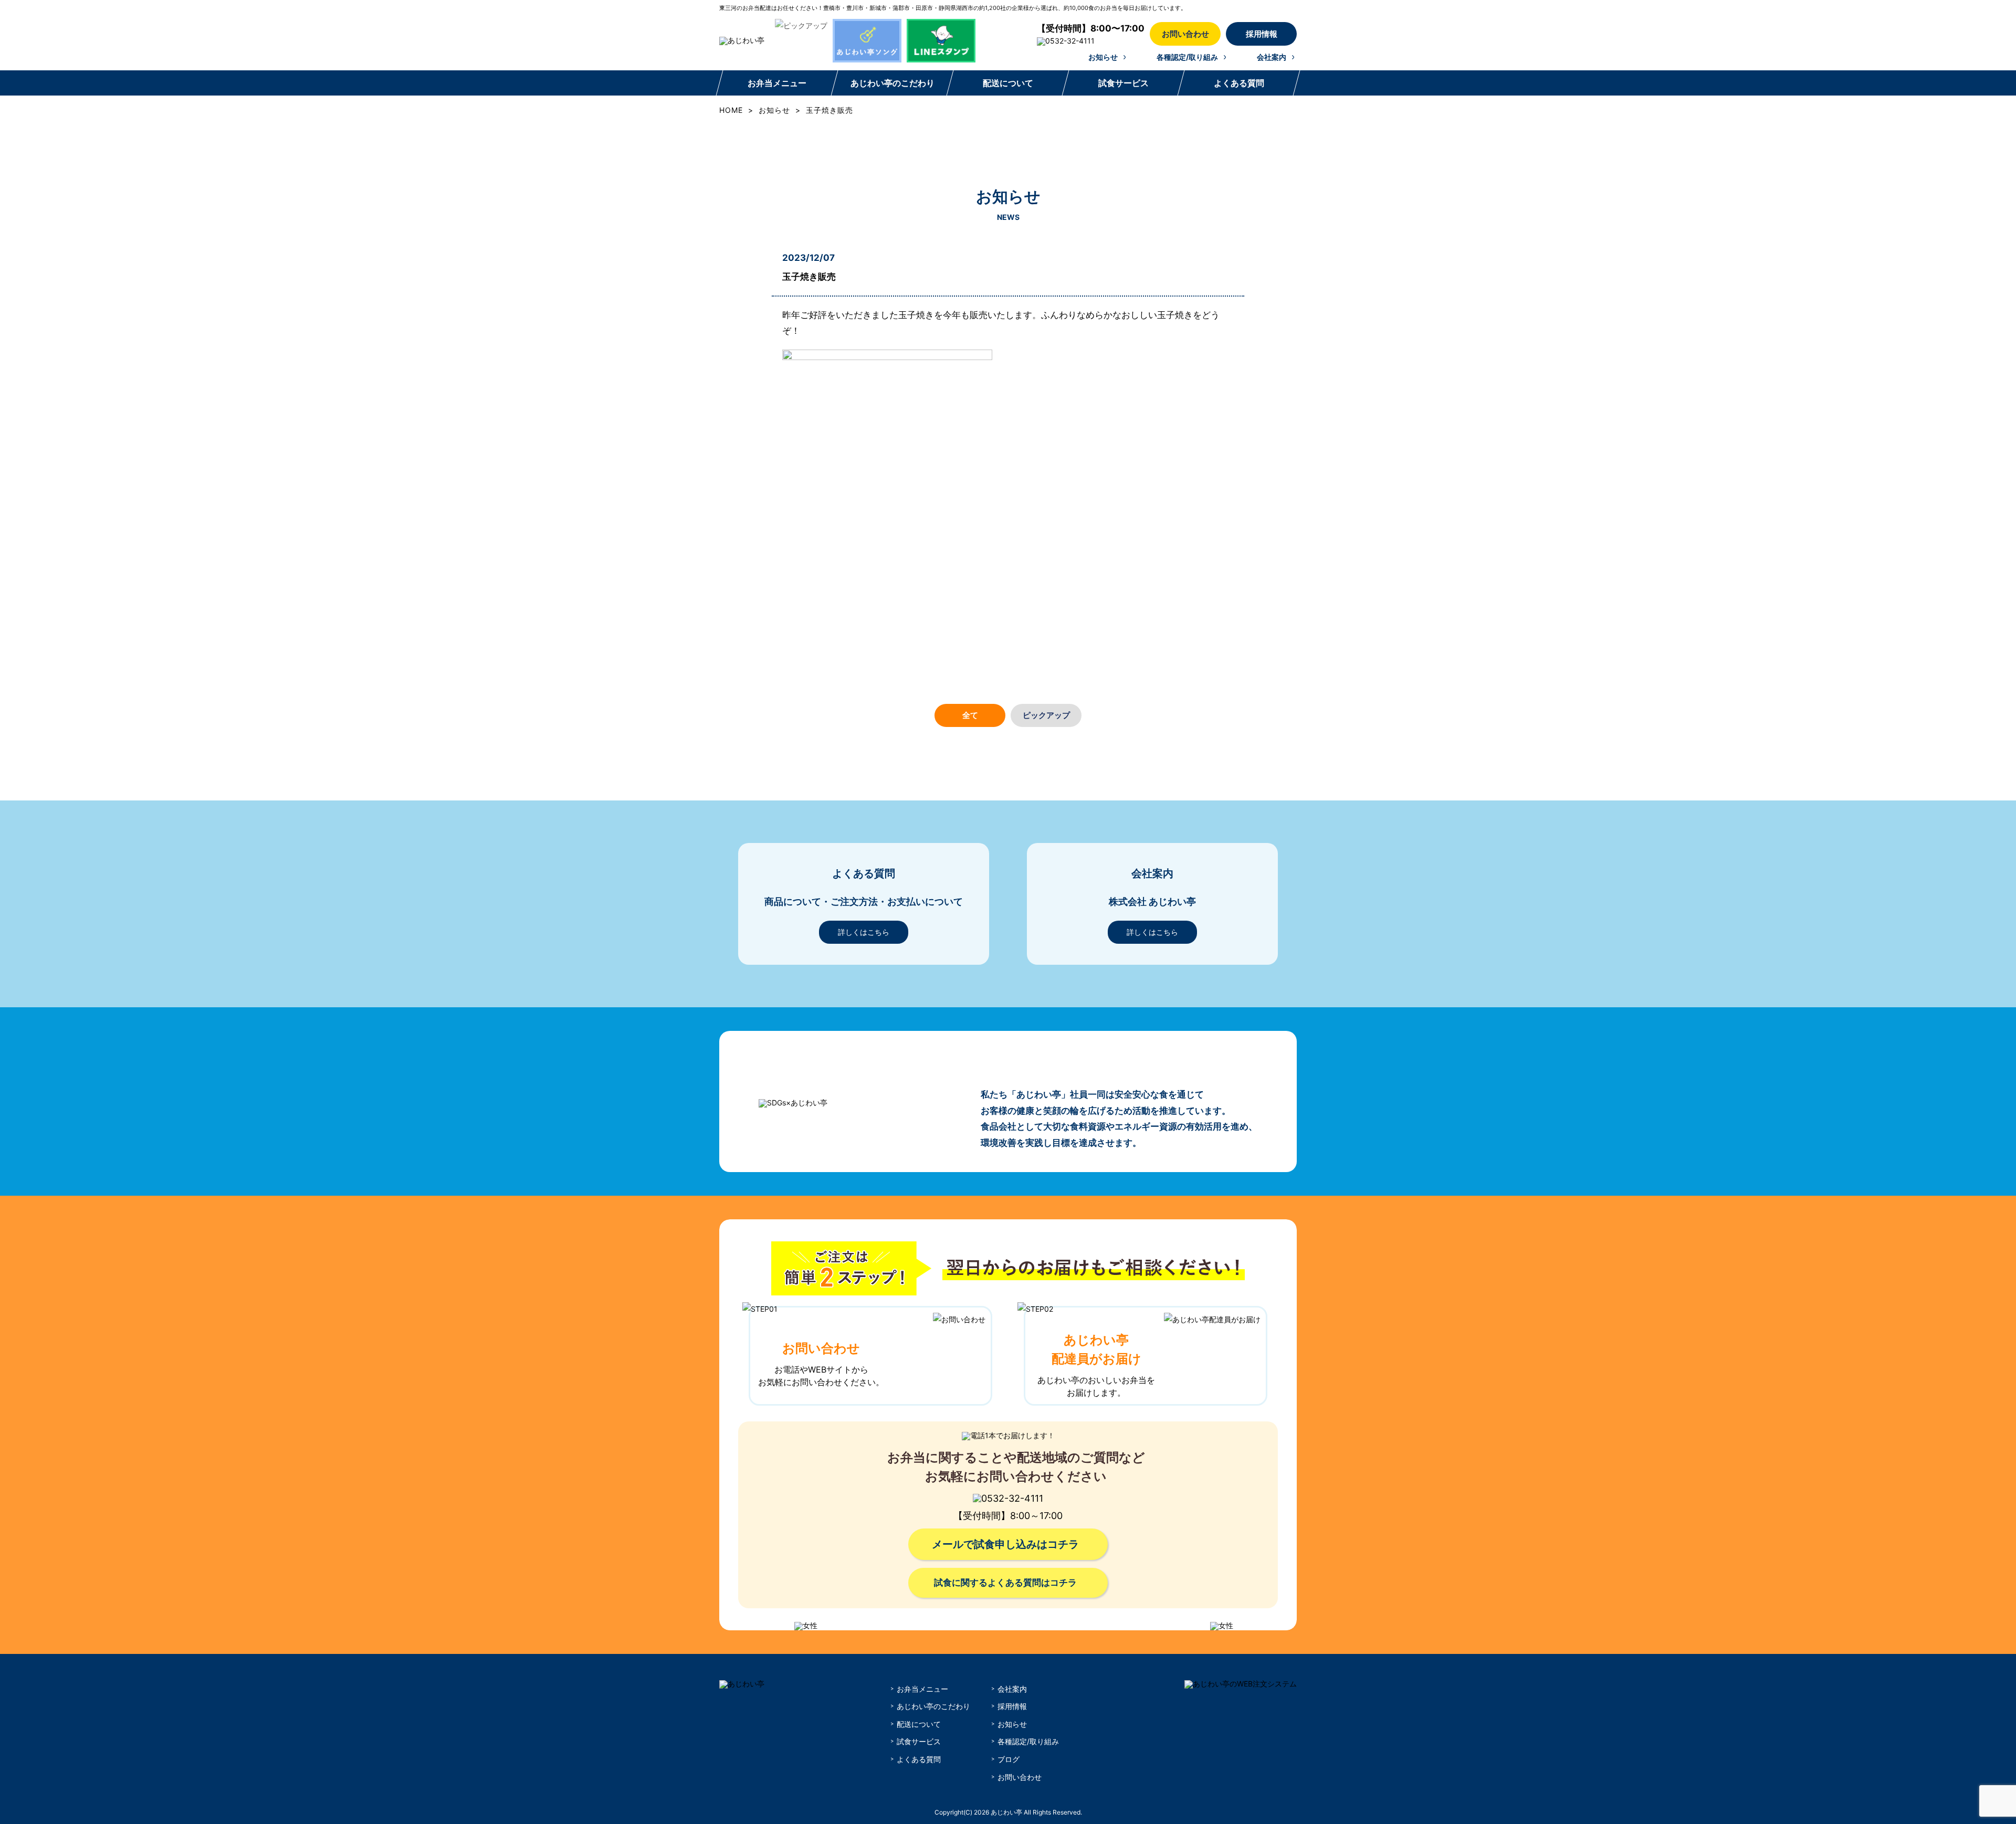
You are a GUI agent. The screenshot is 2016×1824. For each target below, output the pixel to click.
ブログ (1009, 1759)
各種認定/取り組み (1187, 57)
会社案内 (1272, 57)
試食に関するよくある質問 (1005, 1583)
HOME (731, 110)
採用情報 (1262, 34)
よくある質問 (1238, 83)
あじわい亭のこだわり (892, 83)
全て (970, 715)
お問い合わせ (1185, 34)
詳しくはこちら (864, 932)
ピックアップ (1046, 715)
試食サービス (1123, 83)
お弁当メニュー (777, 83)
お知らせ (1103, 57)
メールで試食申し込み (1005, 1544)
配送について (1007, 83)
